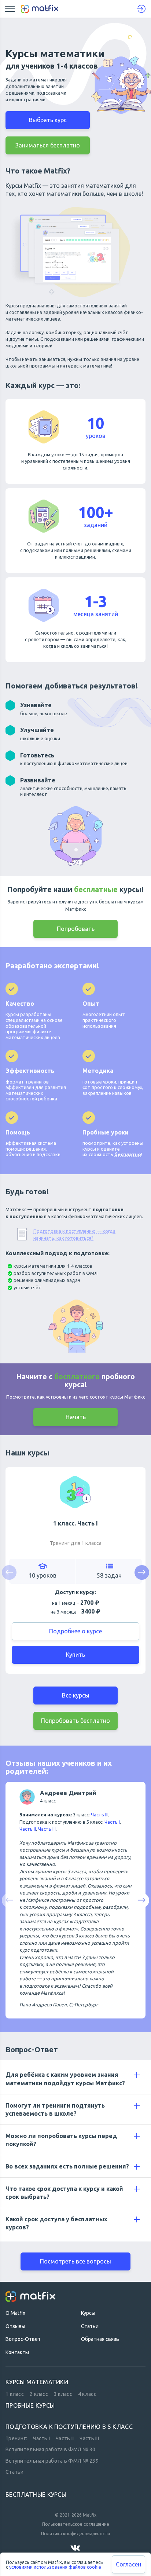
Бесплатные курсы (36, 2495)
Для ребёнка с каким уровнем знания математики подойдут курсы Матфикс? (65, 2078)
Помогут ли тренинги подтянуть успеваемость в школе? (55, 2109)
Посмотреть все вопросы (75, 2261)
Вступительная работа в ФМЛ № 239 (52, 2461)
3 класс (63, 2394)
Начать (76, 1417)
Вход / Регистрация (141, 9)
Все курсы (76, 1695)
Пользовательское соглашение (76, 2524)
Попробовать (76, 929)
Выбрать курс (48, 120)
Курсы (88, 2313)
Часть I (112, 1822)
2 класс (39, 2394)
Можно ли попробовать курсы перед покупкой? (61, 2140)
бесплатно (128, 1154)
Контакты (17, 2352)
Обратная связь (100, 2339)
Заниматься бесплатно (48, 145)
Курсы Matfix (23, 186)
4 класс (87, 2394)
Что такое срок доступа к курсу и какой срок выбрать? (64, 2193)
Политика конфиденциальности (75, 2534)
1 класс (15, 2394)
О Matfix (15, 2313)
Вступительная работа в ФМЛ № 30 (51, 2450)
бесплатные (96, 889)
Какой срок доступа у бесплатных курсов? (56, 2223)
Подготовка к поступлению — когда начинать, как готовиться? (74, 1235)
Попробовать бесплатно (75, 1721)
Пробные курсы (30, 2405)
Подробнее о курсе (75, 1631)
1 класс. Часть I (75, 1523)
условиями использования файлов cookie (55, 2567)
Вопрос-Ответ (32, 2049)
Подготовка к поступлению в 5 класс (69, 2427)
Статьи (90, 2326)
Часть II (28, 1829)
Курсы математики (37, 2382)
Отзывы (15, 2326)
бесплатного (77, 1376)
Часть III (100, 1815)
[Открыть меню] (10, 9)
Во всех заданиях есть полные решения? (67, 2166)
